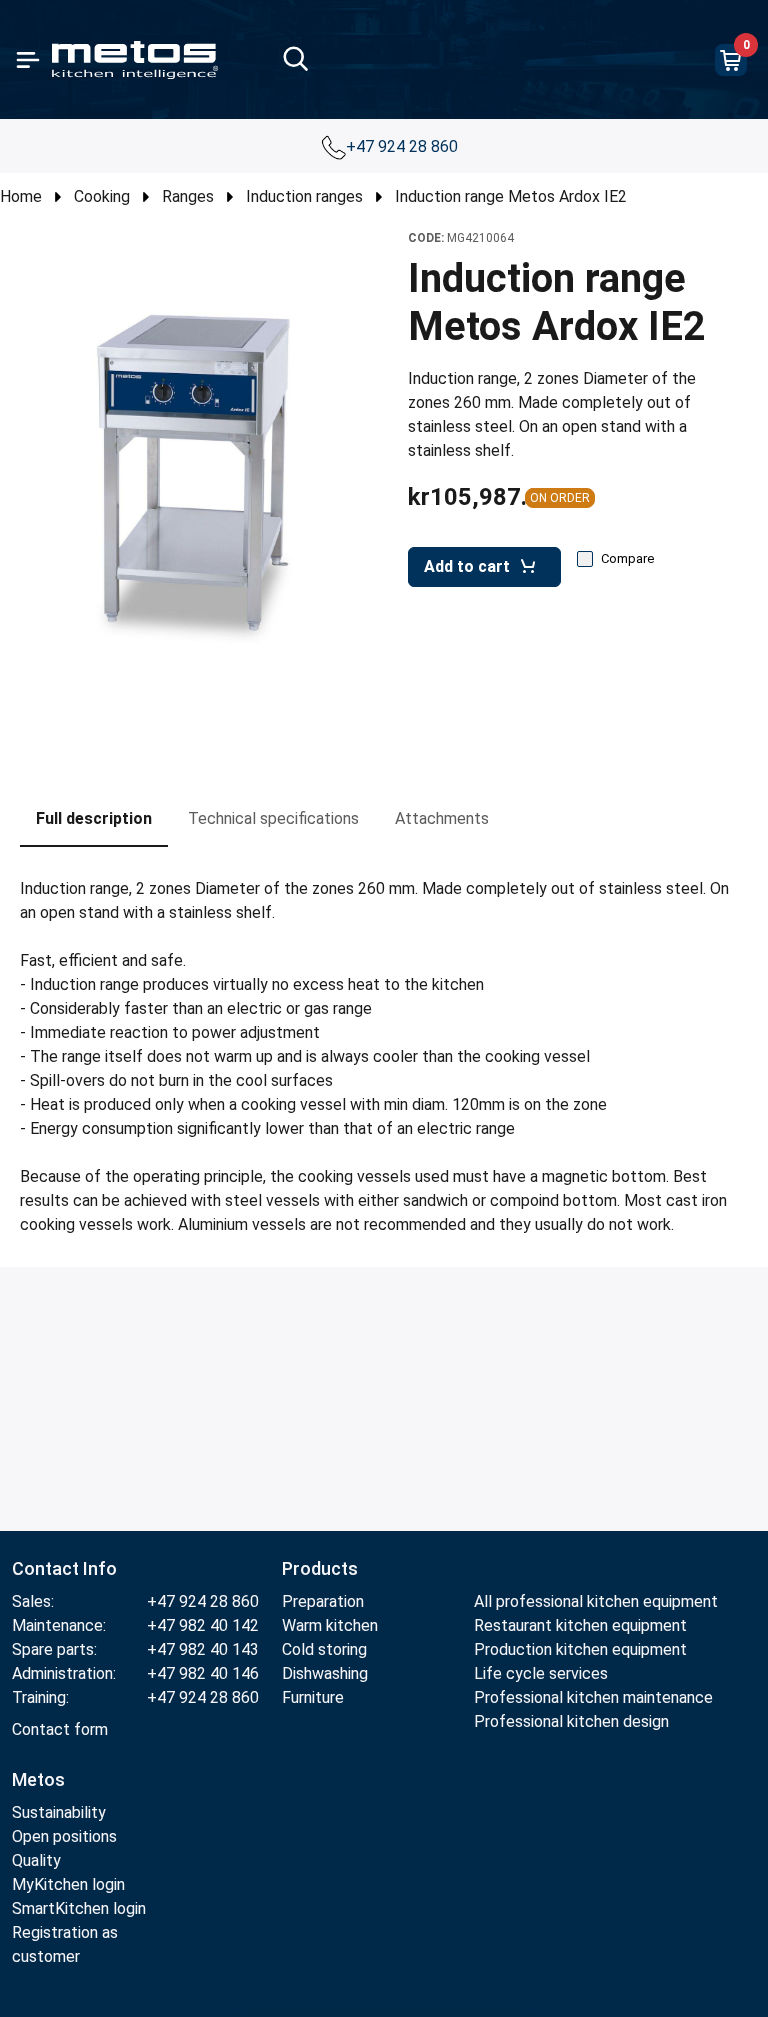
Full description (94, 818)
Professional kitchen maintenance (593, 1697)
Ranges (188, 196)
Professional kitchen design (571, 1721)
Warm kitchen (332, 1625)
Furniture (313, 1697)
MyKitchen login (68, 1884)
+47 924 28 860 (404, 146)
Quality (36, 1860)
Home (21, 196)
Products (320, 1568)
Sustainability (59, 1812)
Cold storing (324, 1649)
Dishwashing (325, 1673)
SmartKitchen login (79, 1908)
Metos (38, 1779)
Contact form (60, 1729)
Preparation (323, 1601)
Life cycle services (541, 1673)
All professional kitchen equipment (596, 1601)
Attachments (442, 818)
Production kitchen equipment (580, 1649)
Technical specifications (273, 818)
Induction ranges (304, 196)
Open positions (64, 1836)
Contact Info (64, 1568)
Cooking (102, 196)
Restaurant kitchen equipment (580, 1625)
